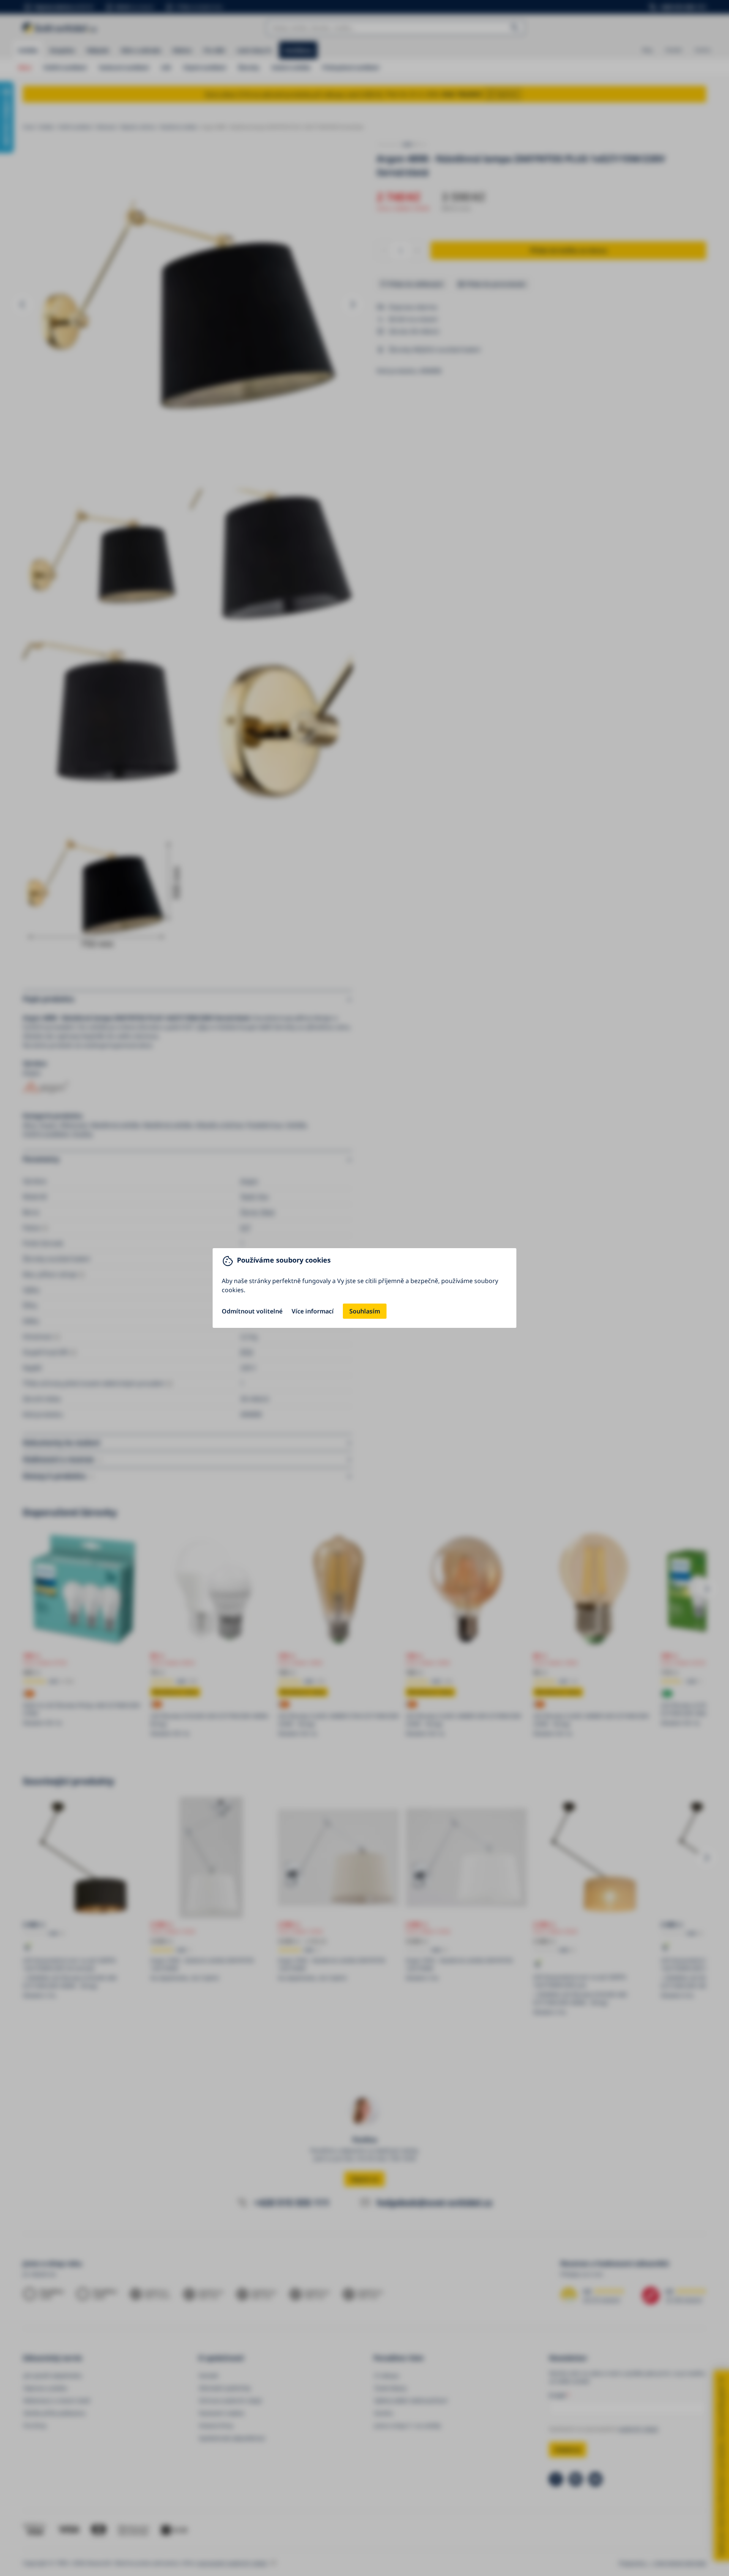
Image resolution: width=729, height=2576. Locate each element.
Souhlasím (365, 1311)
